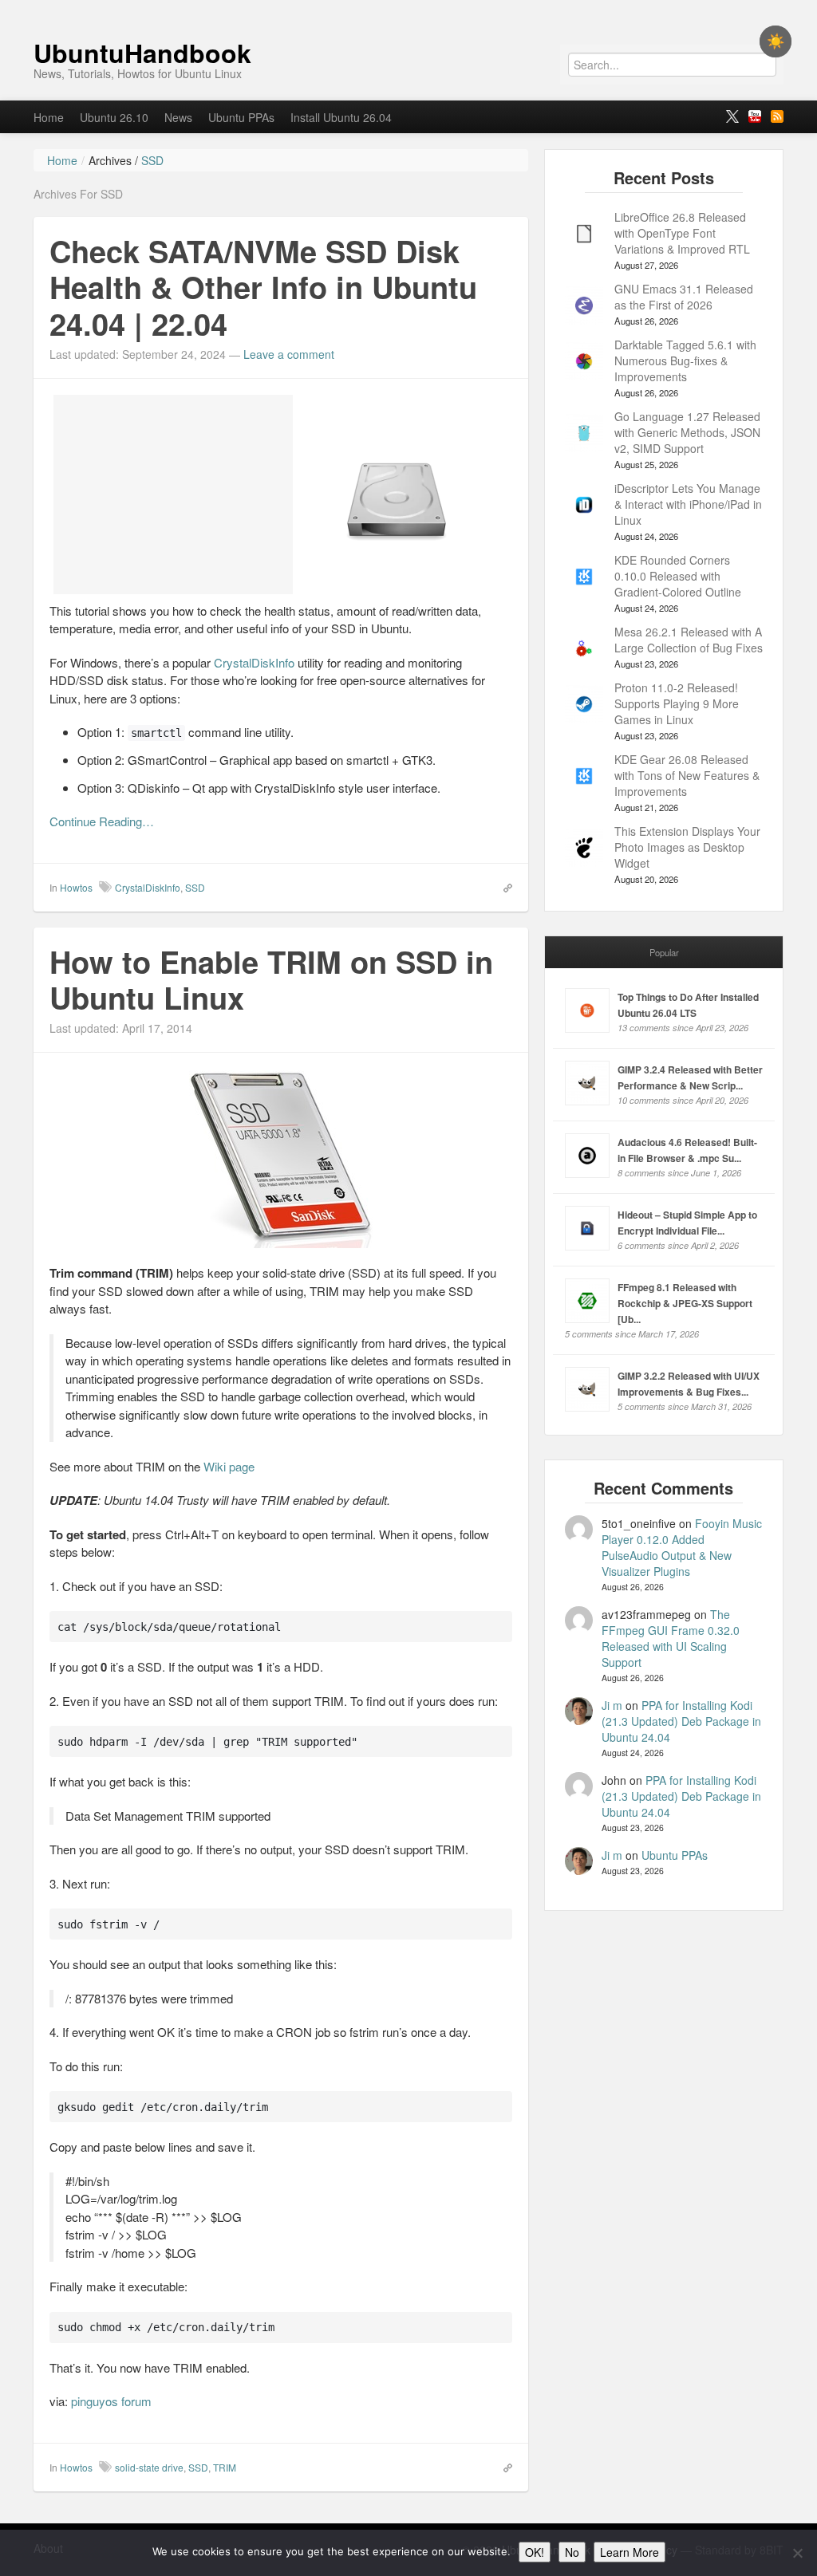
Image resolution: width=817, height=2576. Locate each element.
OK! (535, 2552)
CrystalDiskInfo (254, 662)
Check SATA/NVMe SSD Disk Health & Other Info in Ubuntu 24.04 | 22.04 (263, 287)
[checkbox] (776, 41)
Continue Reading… (102, 821)
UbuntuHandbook (142, 53)
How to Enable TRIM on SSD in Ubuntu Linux (271, 980)
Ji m (612, 1705)
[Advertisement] (173, 494)
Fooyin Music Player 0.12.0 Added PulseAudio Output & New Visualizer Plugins (682, 1547)
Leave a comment (289, 354)
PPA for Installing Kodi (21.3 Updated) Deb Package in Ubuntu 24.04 (681, 1721)
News (178, 117)
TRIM (225, 2467)
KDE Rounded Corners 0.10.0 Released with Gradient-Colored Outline (678, 576)
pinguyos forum (111, 2401)
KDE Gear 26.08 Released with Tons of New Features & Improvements (687, 775)
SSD (195, 887)
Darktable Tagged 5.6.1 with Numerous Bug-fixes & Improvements (685, 360)
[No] (797, 2553)
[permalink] (503, 887)
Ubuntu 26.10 (114, 117)
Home (49, 117)
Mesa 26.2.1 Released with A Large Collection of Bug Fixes (689, 640)
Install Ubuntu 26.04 (341, 117)
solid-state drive (149, 2467)
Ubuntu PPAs (241, 117)
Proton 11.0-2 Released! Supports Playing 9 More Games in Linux (677, 703)
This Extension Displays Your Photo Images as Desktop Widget (687, 847)
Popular (664, 952)
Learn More (630, 2552)
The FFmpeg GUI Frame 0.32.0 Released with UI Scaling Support (671, 1638)
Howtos (76, 887)
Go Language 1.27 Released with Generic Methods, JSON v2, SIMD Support (687, 432)
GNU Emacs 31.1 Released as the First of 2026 (684, 297)
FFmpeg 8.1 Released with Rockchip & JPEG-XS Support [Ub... (685, 1303)
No (572, 2552)
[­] (408, 8)
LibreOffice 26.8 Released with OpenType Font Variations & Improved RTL (682, 233)
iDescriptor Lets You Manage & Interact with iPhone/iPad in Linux (688, 504)
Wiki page (229, 1466)
